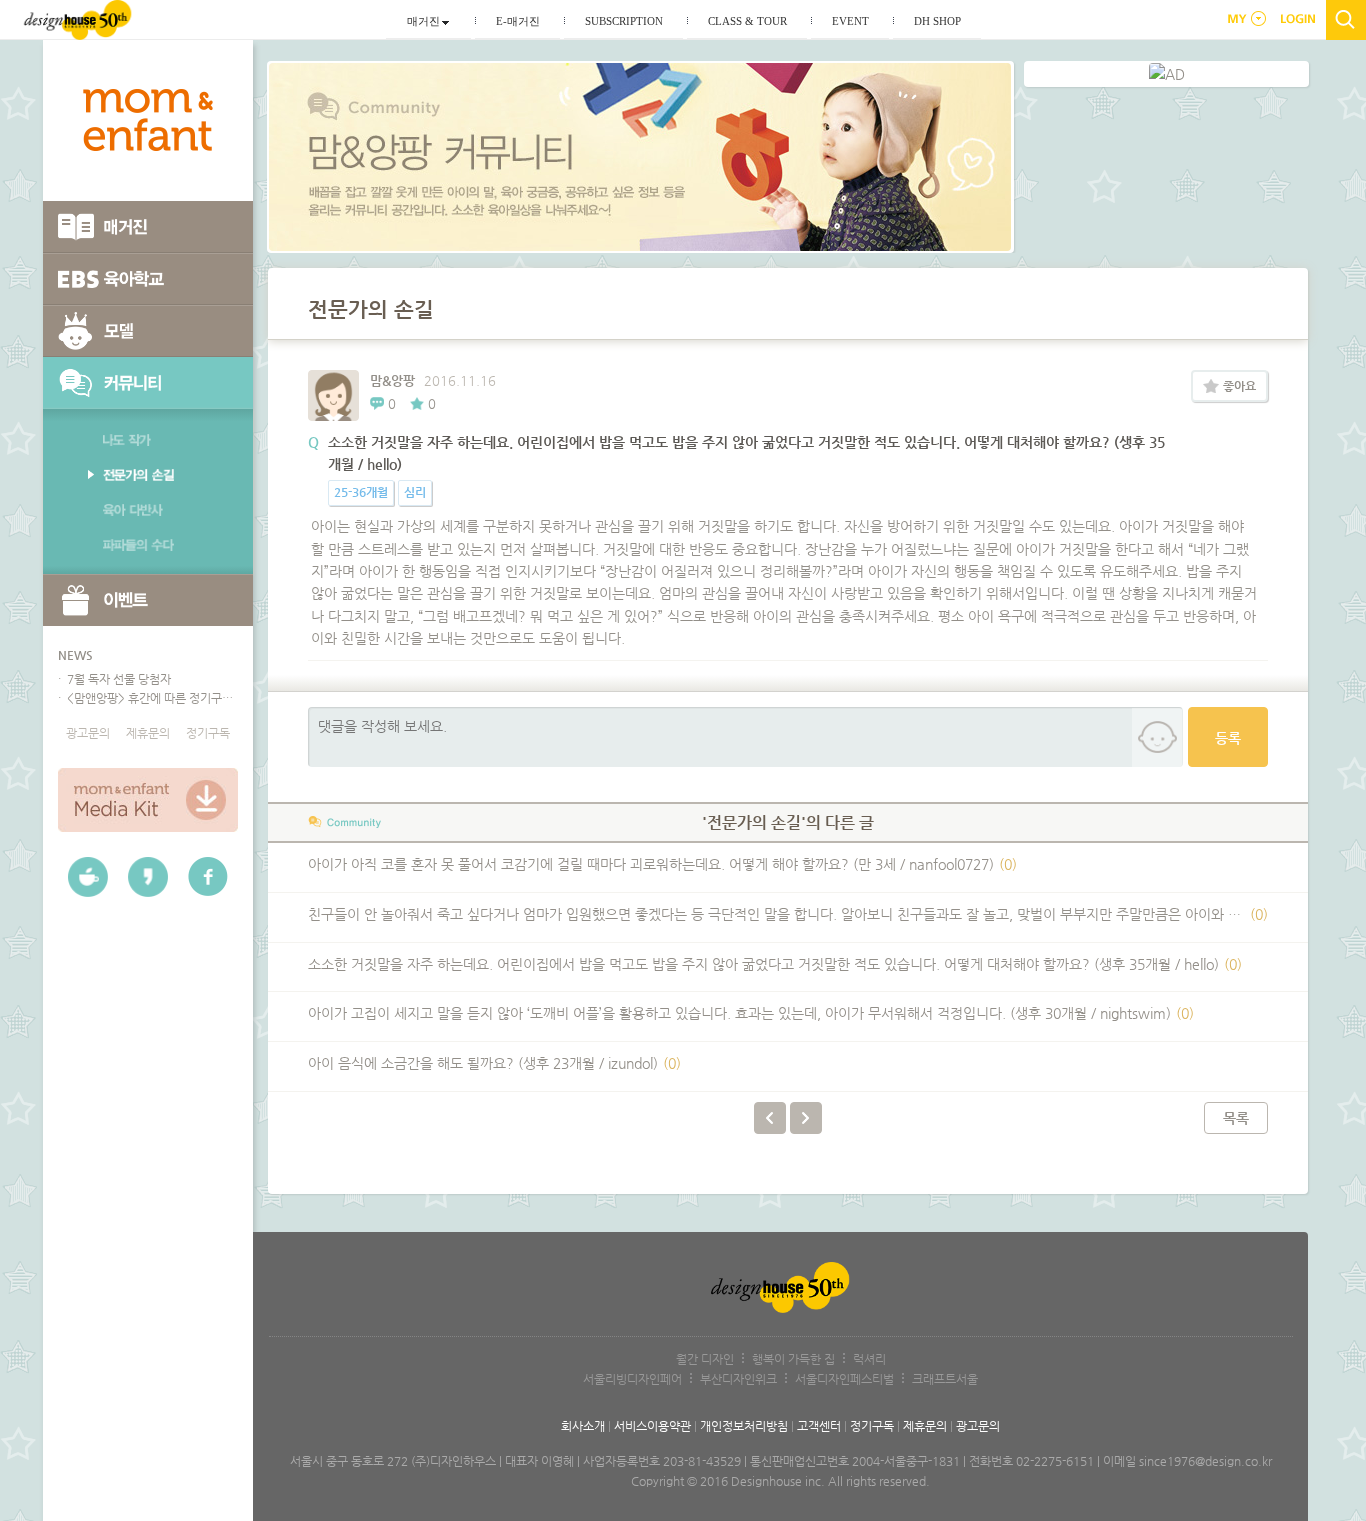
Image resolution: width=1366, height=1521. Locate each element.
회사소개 (583, 1426)
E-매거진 (518, 21)
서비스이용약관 (652, 1426)
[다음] (806, 1118)
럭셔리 (869, 1359)
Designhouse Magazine (77, 20)
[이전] (770, 1118)
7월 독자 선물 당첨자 (117, 679)
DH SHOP (937, 21)
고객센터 (819, 1426)
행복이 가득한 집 (793, 1359)
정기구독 (208, 733)
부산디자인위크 (738, 1379)
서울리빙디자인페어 (632, 1379)
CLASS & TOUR (747, 21)
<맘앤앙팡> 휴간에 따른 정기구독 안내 (151, 698)
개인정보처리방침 (744, 1426)
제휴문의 (148, 733)
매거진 (423, 21)
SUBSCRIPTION (624, 21)
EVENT (850, 21)
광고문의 (88, 733)
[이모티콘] (1157, 737)
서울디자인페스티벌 (844, 1379)
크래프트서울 (945, 1379)
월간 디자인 (705, 1359)
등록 (1228, 738)
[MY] (1244, 19)
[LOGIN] (1299, 19)
